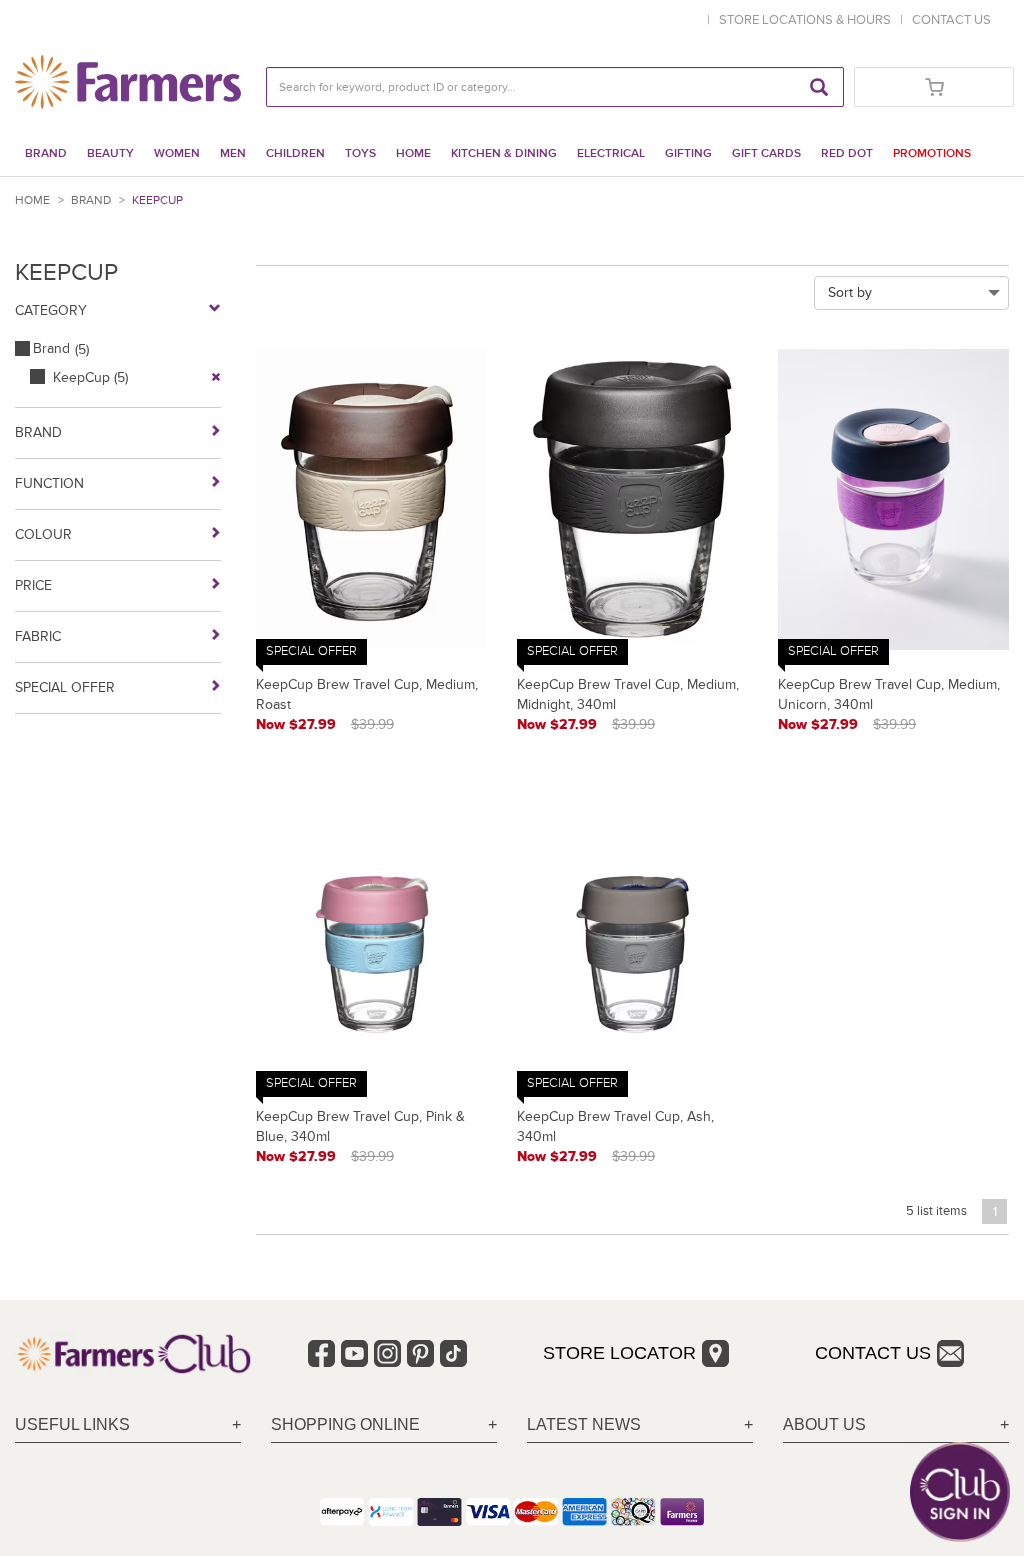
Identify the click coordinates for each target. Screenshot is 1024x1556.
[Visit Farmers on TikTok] (453, 1353)
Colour (43, 534)
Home (413, 153)
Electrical (611, 153)
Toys (360, 153)
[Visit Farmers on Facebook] (321, 1353)
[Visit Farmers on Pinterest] (420, 1353)
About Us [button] (824, 1424)
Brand (46, 153)
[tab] (128, 1425)
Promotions (932, 153)
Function (49, 483)
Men (233, 153)
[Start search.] (819, 87)
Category (51, 310)
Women (177, 153)
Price (33, 585)
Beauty (110, 153)
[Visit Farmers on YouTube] (354, 1353)
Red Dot (847, 153)
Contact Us (873, 1353)
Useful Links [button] (72, 1424)
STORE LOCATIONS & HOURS (808, 20)
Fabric (38, 636)
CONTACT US (951, 20)
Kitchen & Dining (504, 153)
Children (295, 153)
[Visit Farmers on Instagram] (387, 1353)
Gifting (688, 153)
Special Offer (65, 687)
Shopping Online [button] (345, 1424)
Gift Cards (766, 153)
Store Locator (619, 1353)
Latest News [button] (584, 1424)
